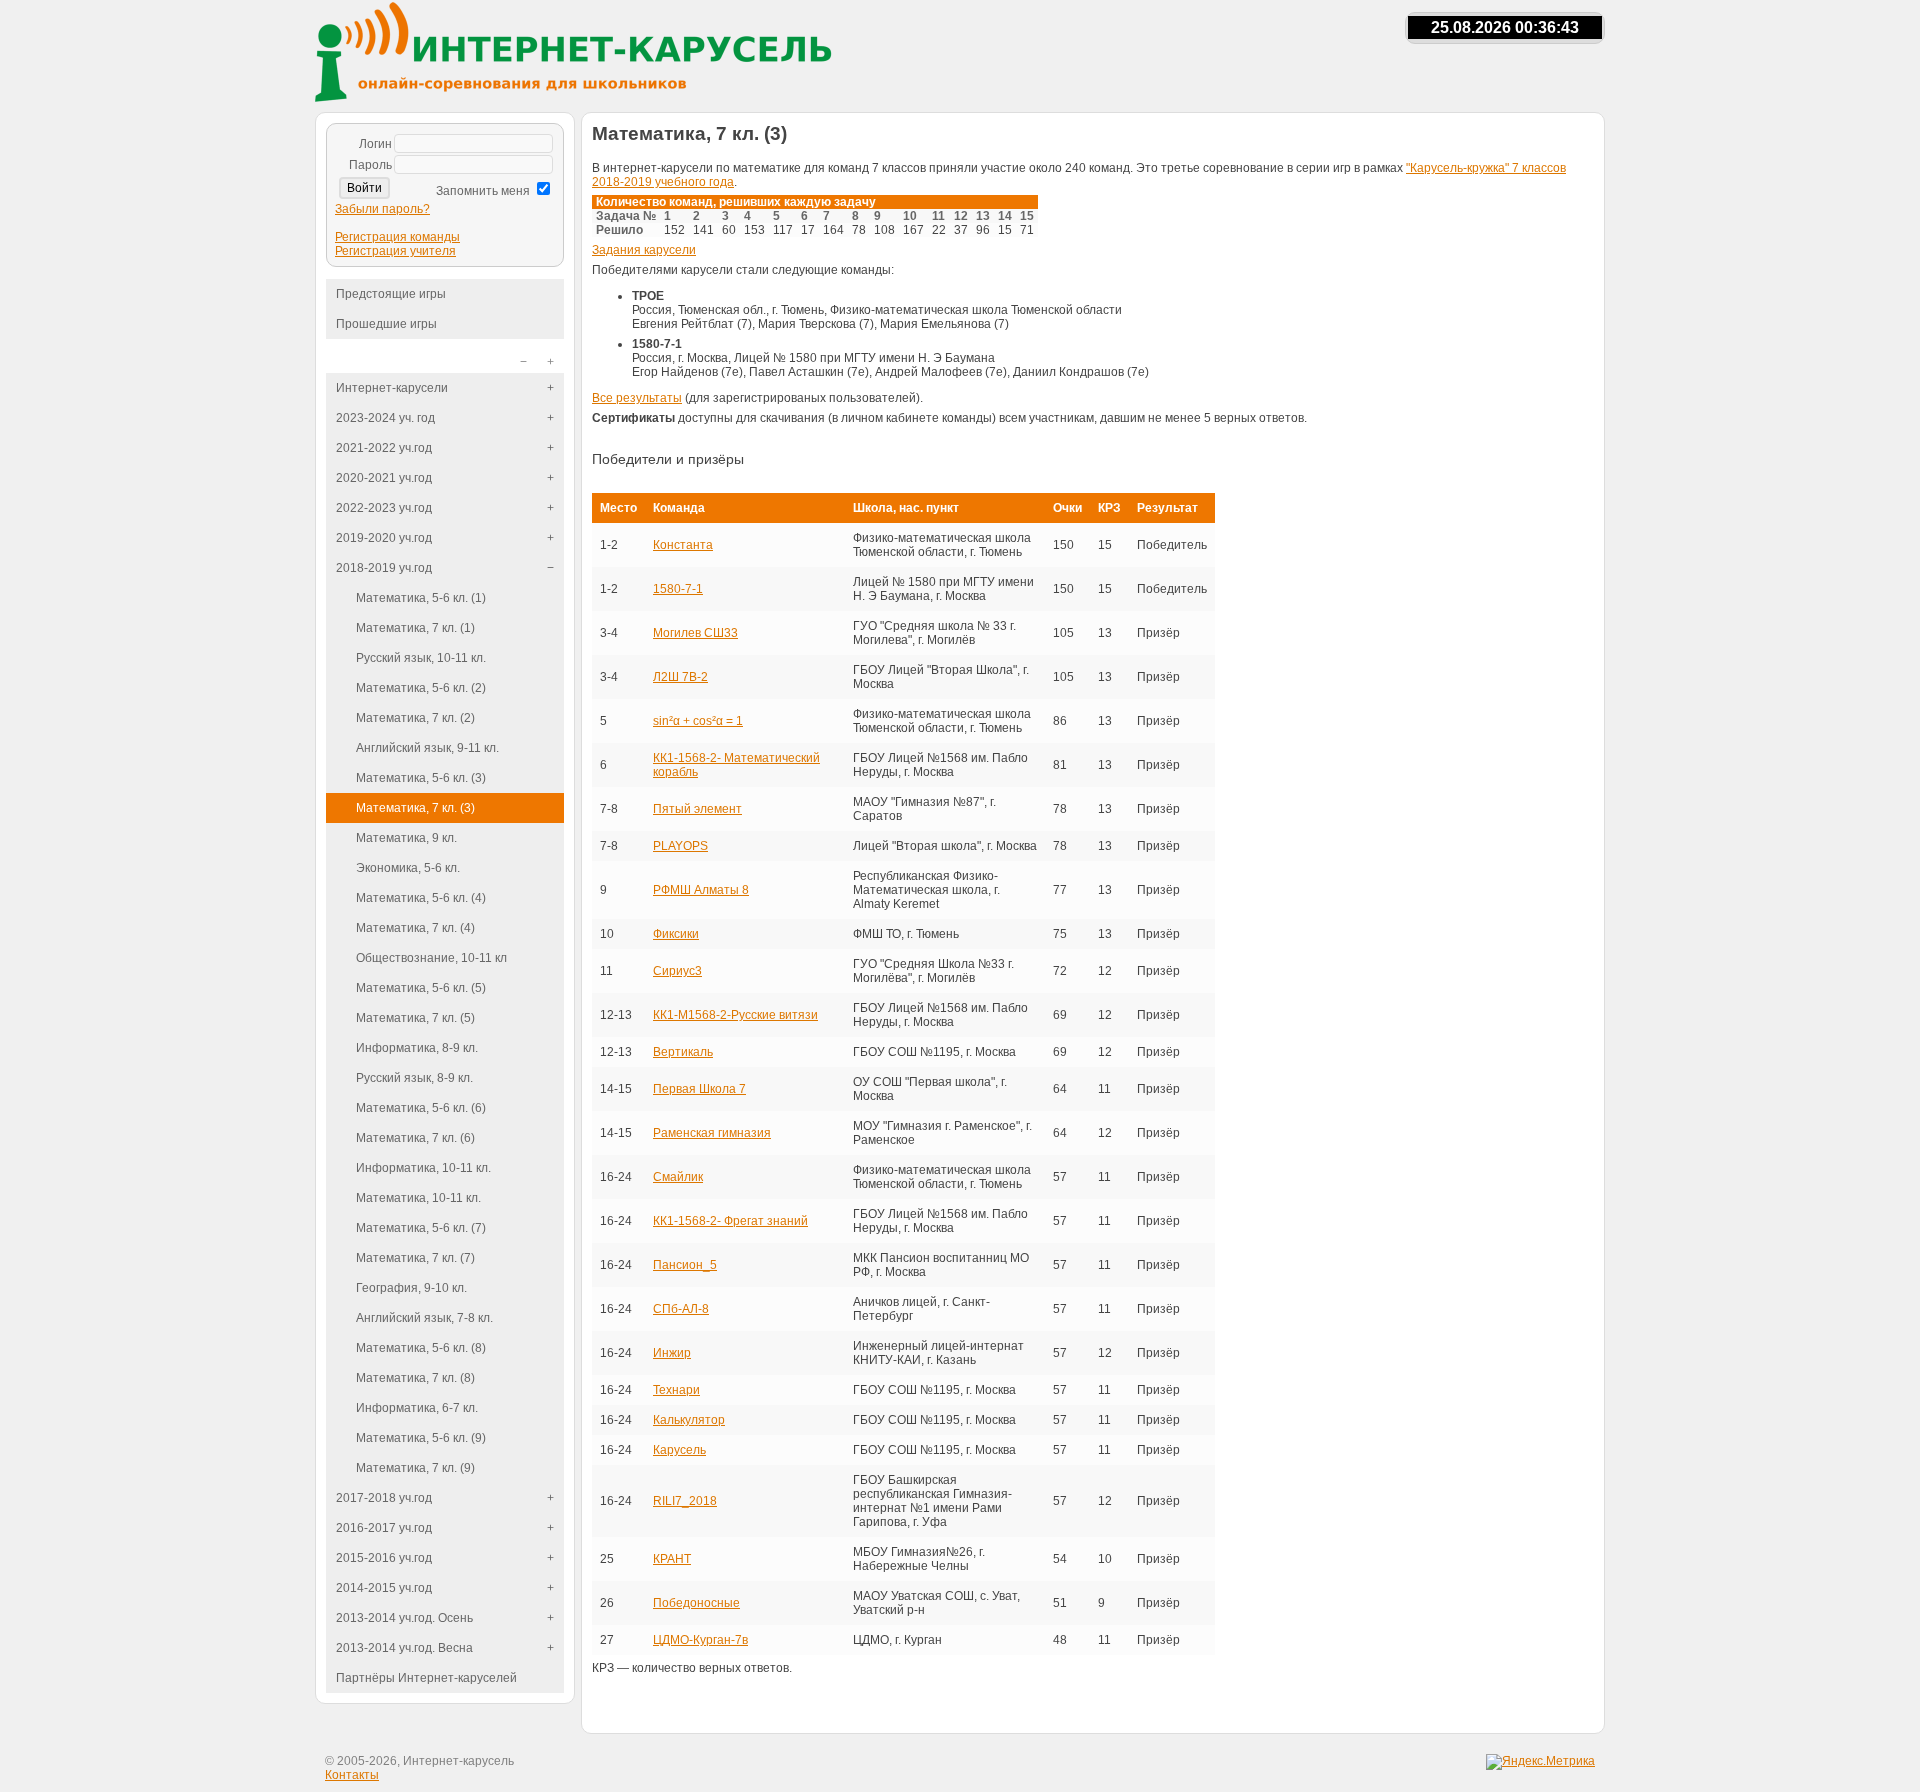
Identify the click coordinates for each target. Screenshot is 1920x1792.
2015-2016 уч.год (384, 1558)
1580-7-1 (678, 589)
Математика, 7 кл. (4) (415, 928)
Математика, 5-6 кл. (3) (421, 778)
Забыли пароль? (382, 209)
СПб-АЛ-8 (681, 1309)
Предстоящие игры (391, 294)
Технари (676, 1390)
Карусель (679, 1450)
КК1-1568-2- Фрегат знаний (730, 1221)
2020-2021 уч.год (384, 478)
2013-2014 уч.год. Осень (404, 1618)
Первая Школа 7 (699, 1089)
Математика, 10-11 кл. (418, 1198)
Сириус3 (677, 971)
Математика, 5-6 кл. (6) (421, 1108)
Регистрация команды (397, 237)
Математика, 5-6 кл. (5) (421, 988)
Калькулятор (689, 1420)
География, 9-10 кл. (411, 1288)
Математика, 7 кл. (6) (415, 1138)
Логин (375, 144)
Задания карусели (644, 250)
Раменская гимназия (712, 1133)
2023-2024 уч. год (385, 418)
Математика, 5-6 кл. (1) (421, 598)
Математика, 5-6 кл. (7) (421, 1228)
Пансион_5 (685, 1265)
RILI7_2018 (685, 1501)
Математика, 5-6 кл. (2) (421, 688)
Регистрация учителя (395, 251)
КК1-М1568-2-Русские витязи (735, 1015)
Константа (683, 545)
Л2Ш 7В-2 (680, 677)
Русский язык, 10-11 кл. (421, 658)
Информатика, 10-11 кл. (423, 1168)
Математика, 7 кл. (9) (415, 1468)
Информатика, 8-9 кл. (417, 1048)
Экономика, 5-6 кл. (408, 868)
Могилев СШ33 (695, 633)
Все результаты (637, 398)
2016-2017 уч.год (384, 1528)
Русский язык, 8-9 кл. (414, 1078)
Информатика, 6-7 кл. (417, 1408)
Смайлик (678, 1177)
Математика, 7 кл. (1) (415, 628)
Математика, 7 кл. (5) (415, 1018)
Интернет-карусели (392, 388)
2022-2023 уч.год (384, 508)
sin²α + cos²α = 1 (698, 721)
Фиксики (676, 934)
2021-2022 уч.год (384, 448)
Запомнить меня (483, 191)
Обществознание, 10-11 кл (431, 958)
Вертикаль (683, 1052)
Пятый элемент (697, 809)
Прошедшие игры (386, 324)
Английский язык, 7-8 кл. (424, 1318)
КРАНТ (672, 1559)
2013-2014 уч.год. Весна (404, 1648)
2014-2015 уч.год (384, 1588)
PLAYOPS (680, 846)
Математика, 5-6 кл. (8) (421, 1348)
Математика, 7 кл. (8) (415, 1378)
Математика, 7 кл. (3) (415, 808)
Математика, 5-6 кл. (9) (421, 1438)
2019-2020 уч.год (384, 538)
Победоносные (696, 1603)
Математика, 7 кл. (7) (415, 1258)
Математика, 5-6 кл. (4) (421, 898)
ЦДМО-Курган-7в (700, 1640)
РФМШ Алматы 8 (701, 890)
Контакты (352, 1775)
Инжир (672, 1353)
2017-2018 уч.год (384, 1498)
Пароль (370, 165)
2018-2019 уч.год (384, 568)
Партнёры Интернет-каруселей (426, 1678)
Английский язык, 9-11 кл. (427, 748)
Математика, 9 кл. (406, 838)
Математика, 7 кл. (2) (415, 718)
